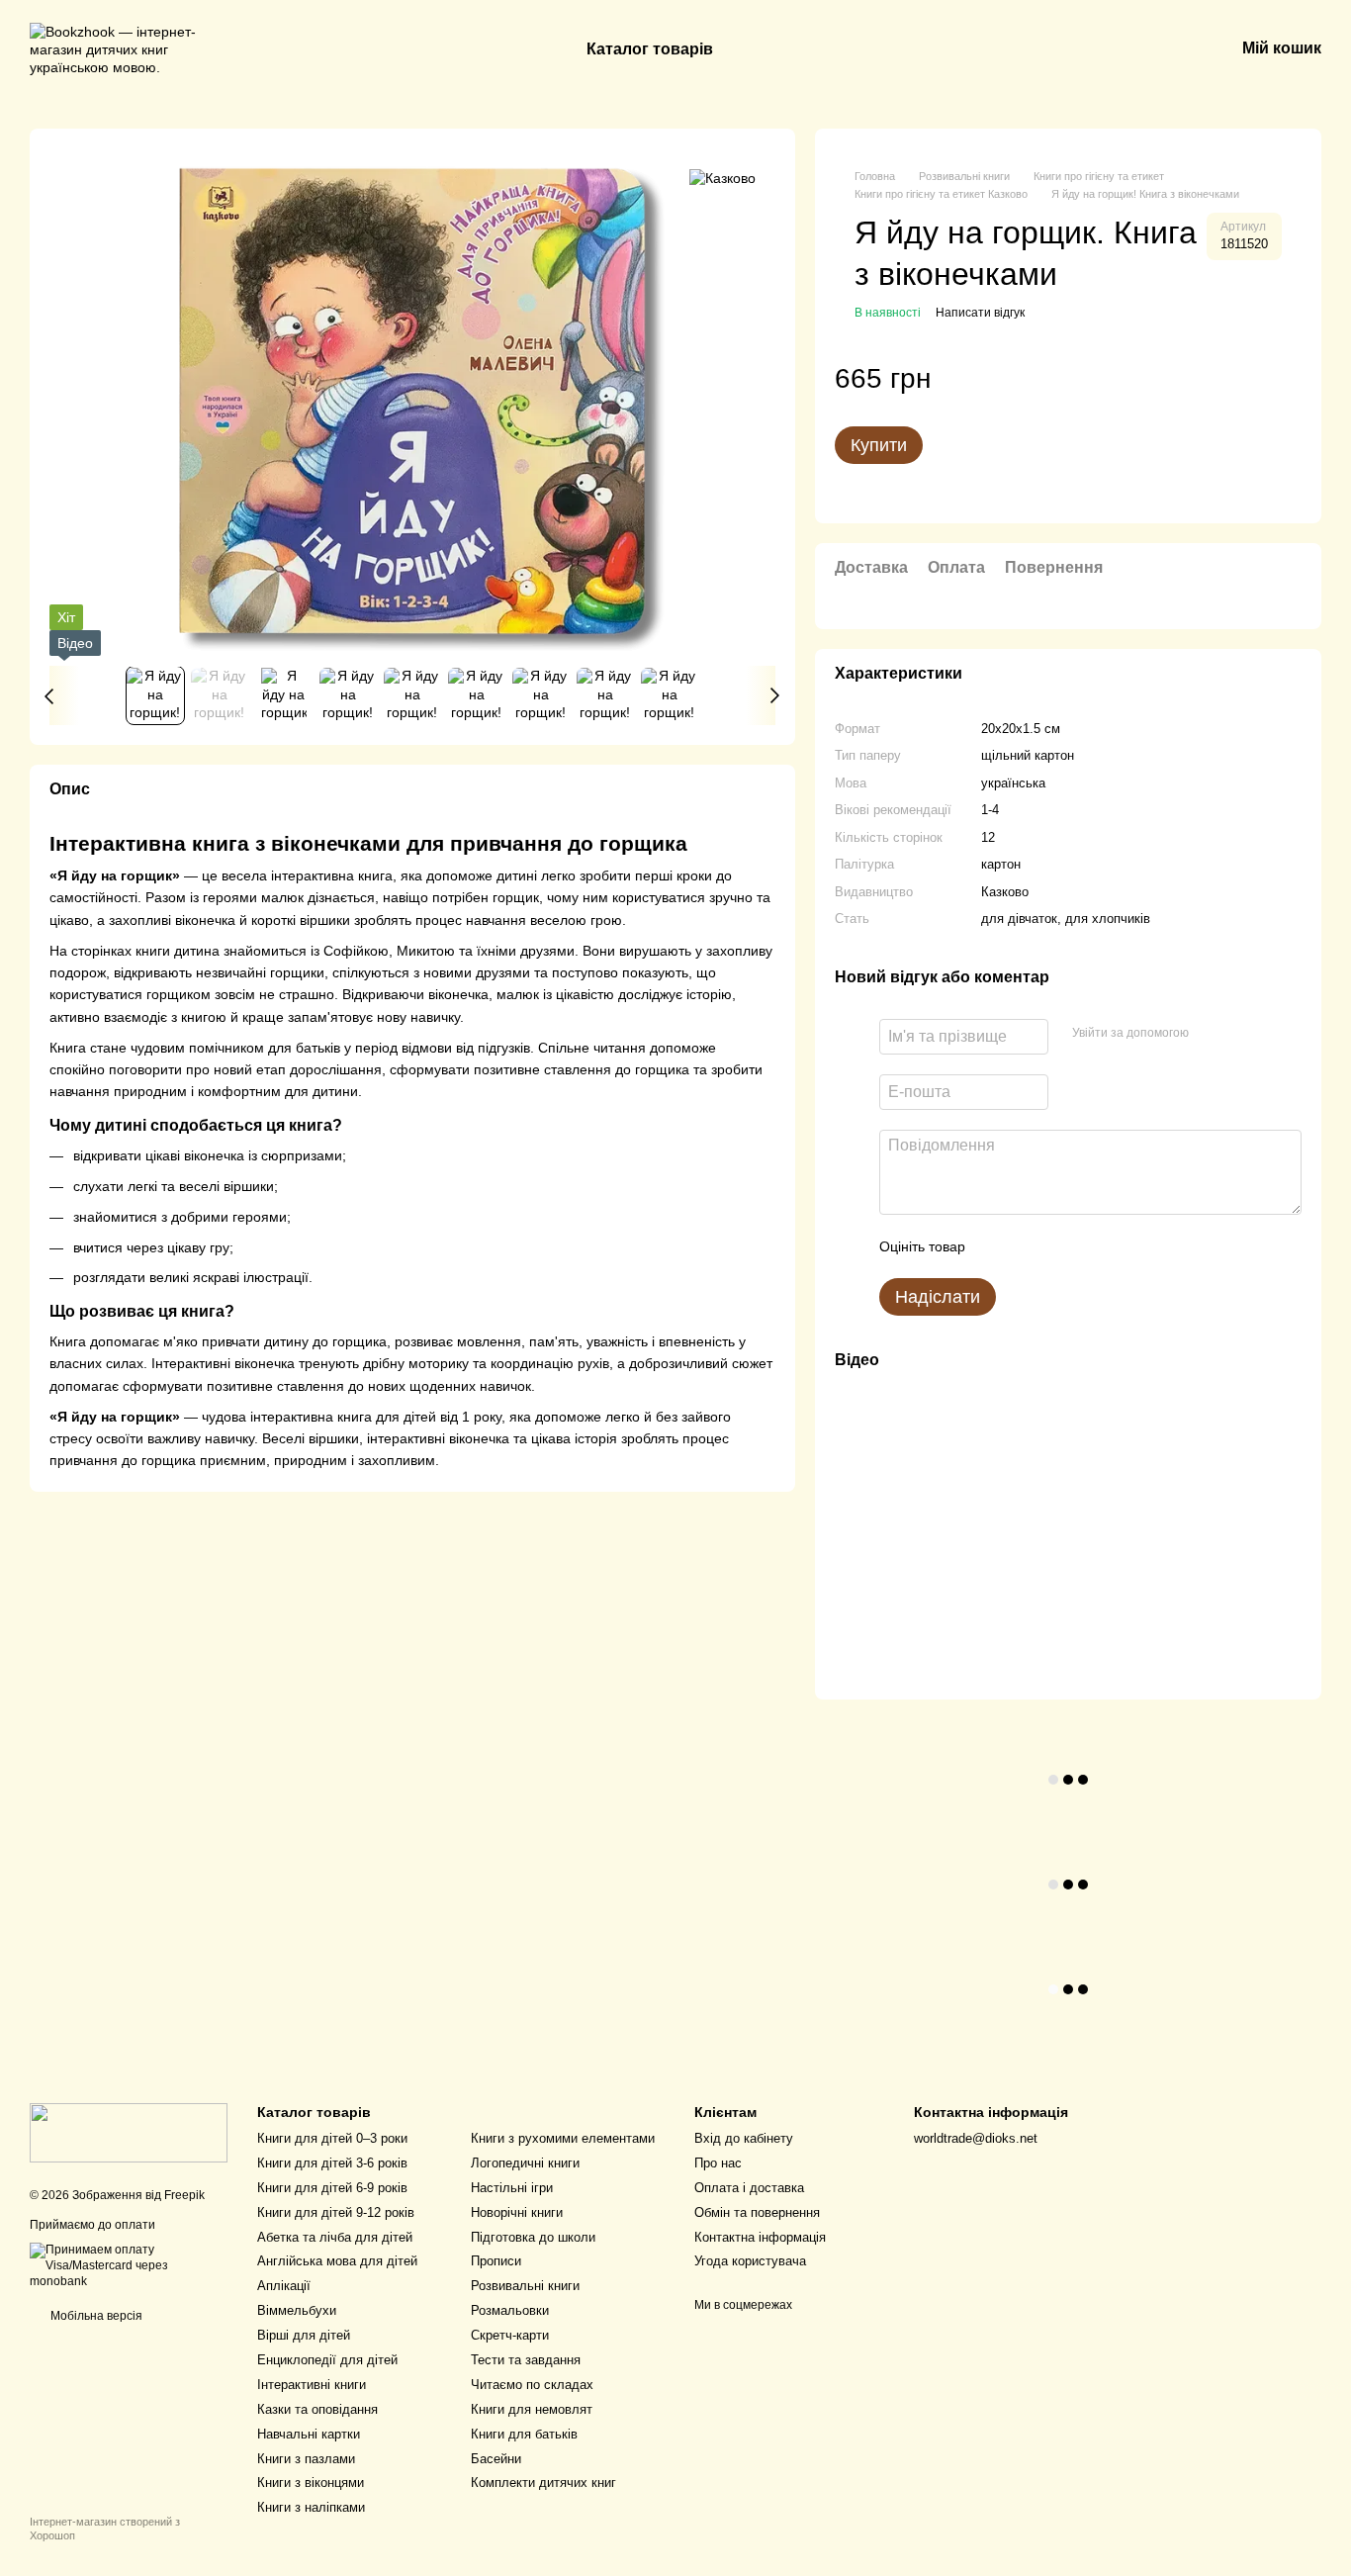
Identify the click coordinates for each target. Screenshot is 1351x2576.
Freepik (184, 2195)
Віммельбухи (297, 2310)
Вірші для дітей (304, 2335)
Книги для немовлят (532, 2409)
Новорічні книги (517, 2212)
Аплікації (284, 2286)
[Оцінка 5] (1125, 1246)
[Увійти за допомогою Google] (1242, 1034)
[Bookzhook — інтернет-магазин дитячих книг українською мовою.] (129, 2132)
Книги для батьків (524, 2434)
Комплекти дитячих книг (543, 2483)
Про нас (718, 2163)
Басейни (496, 2459)
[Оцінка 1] (998, 1246)
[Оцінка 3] (1061, 1246)
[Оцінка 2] (1030, 1246)
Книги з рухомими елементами (563, 2138)
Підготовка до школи (533, 2237)
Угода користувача (750, 2261)
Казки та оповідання (317, 2409)
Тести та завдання (526, 2360)
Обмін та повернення (757, 2212)
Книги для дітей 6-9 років (332, 2188)
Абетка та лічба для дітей (335, 2237)
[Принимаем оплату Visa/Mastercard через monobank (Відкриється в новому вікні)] (129, 2265)
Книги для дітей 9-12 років (336, 2212)
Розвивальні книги (525, 2286)
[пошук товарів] (788, 49)
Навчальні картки (309, 2434)
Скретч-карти (510, 2335)
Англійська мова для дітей (337, 2261)
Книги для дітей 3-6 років (332, 2163)
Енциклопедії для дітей (327, 2360)
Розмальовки (510, 2310)
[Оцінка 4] (1093, 1246)
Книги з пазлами (306, 2459)
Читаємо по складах (532, 2385)
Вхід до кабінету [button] (744, 2138)
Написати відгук (980, 313)
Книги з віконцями (311, 2483)
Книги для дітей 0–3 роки (332, 2138)
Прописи (496, 2261)
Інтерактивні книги (312, 2385)
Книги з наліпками (311, 2507)
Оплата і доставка (749, 2188)
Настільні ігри (512, 2188)
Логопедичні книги (525, 2163)
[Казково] (722, 178)
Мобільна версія (95, 2316)
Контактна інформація (760, 2237)
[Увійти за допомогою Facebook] (1211, 1034)
